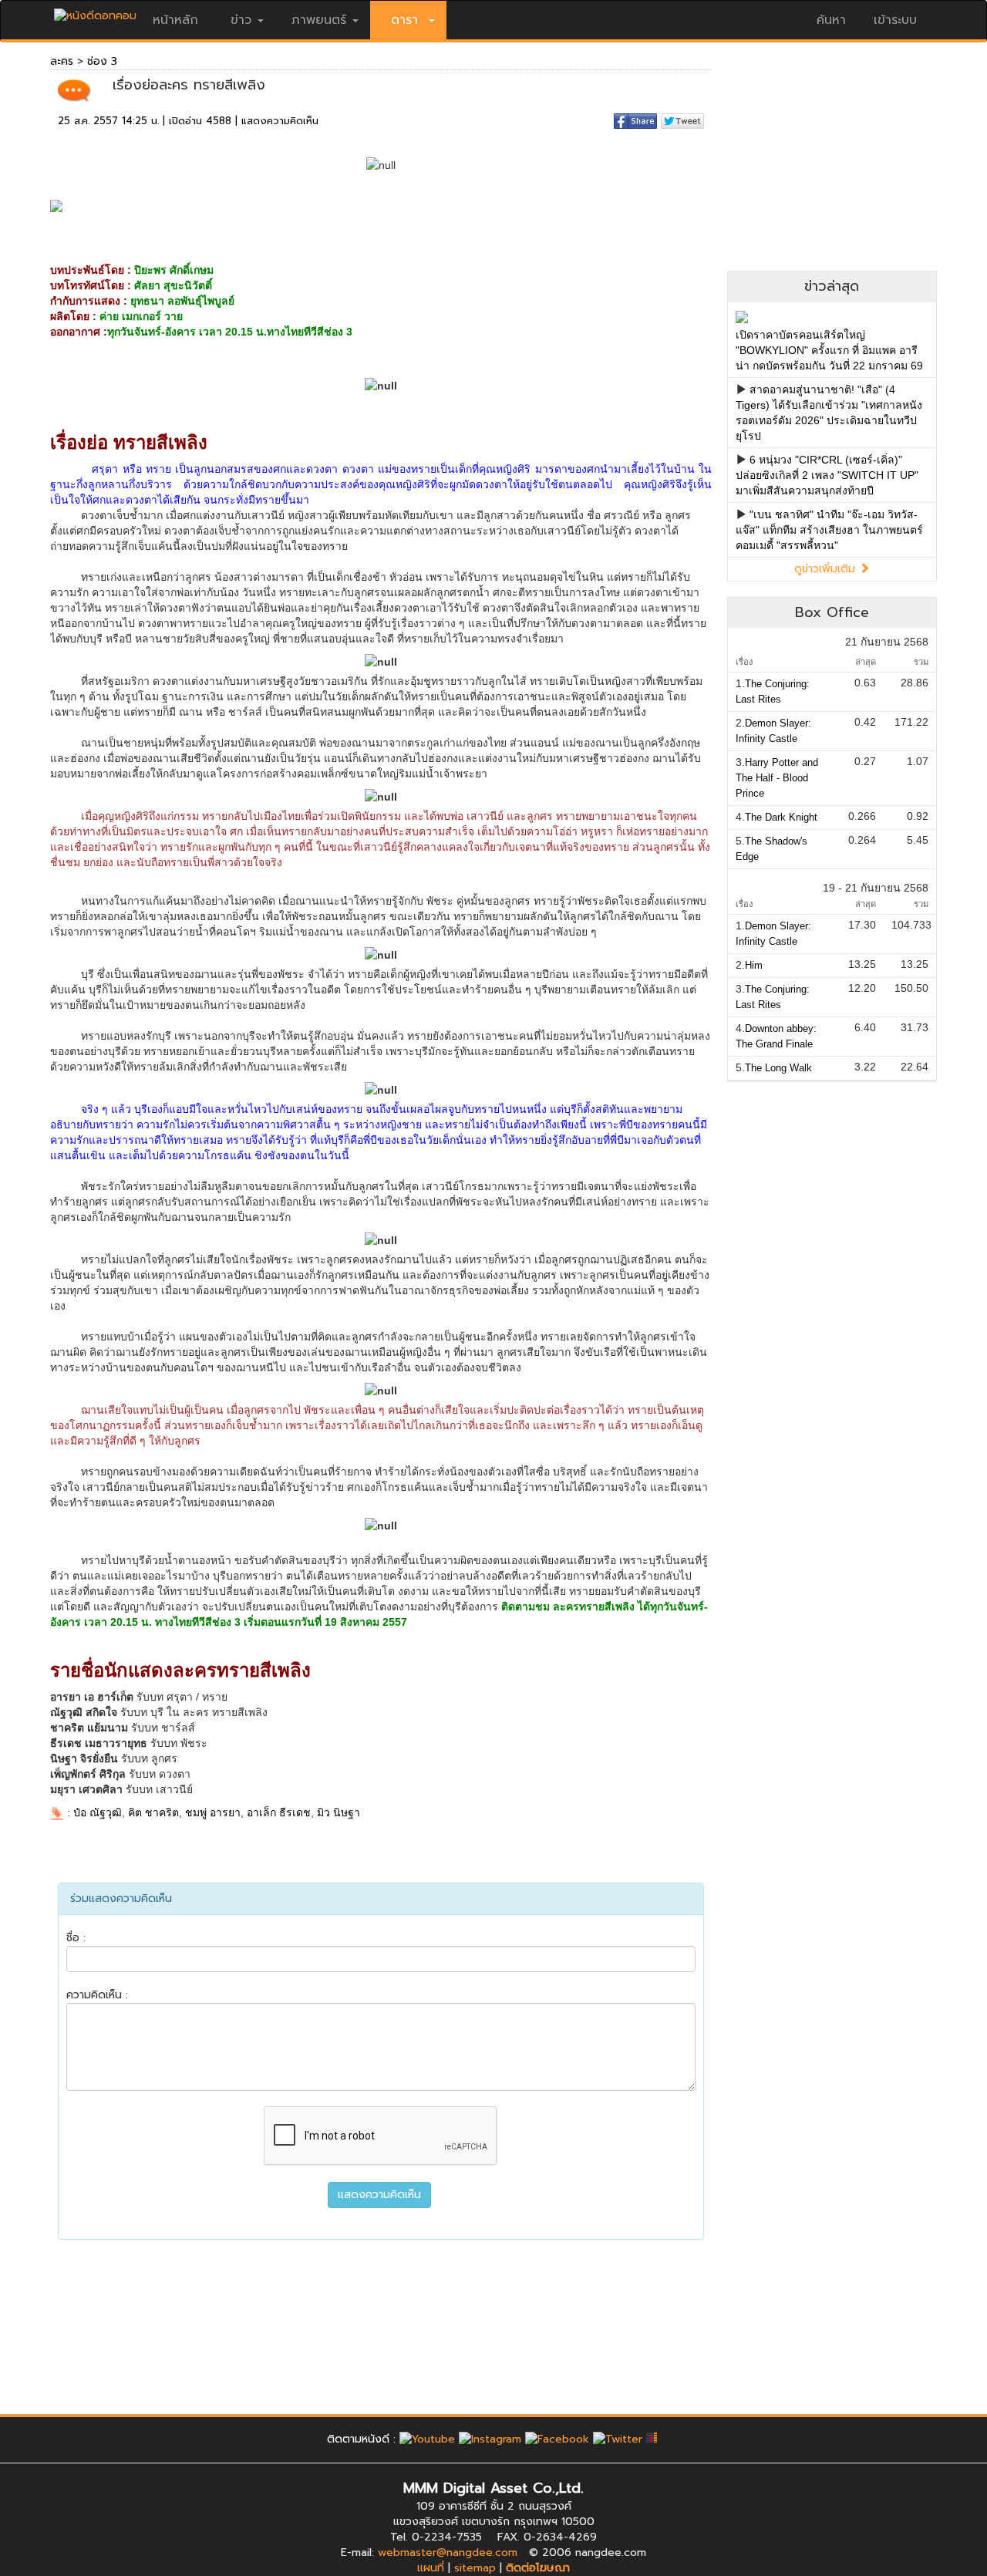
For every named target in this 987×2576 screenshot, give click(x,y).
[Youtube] (427, 2439)
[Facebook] (557, 2439)
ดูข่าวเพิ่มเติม (827, 569)
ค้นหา (831, 20)
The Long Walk (778, 1068)
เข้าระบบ (895, 20)
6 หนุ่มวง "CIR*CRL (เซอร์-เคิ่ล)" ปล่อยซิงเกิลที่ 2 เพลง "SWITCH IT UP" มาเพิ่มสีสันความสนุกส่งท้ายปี (827, 475)
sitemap (475, 2568)
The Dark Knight (781, 817)
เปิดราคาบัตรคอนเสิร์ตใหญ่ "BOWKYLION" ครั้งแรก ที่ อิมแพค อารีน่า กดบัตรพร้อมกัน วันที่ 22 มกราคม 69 (829, 350)
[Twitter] (618, 2439)
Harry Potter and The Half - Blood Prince (777, 778)
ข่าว (241, 20)
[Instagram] (490, 2439)
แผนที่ (431, 2568)
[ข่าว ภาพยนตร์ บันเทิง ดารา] (95, 12)
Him (754, 965)
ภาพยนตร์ (319, 20)
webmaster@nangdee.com (448, 2552)
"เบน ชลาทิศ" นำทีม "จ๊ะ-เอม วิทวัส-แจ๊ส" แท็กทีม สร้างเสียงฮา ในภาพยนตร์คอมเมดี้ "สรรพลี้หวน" (829, 530)
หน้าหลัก (175, 20)
